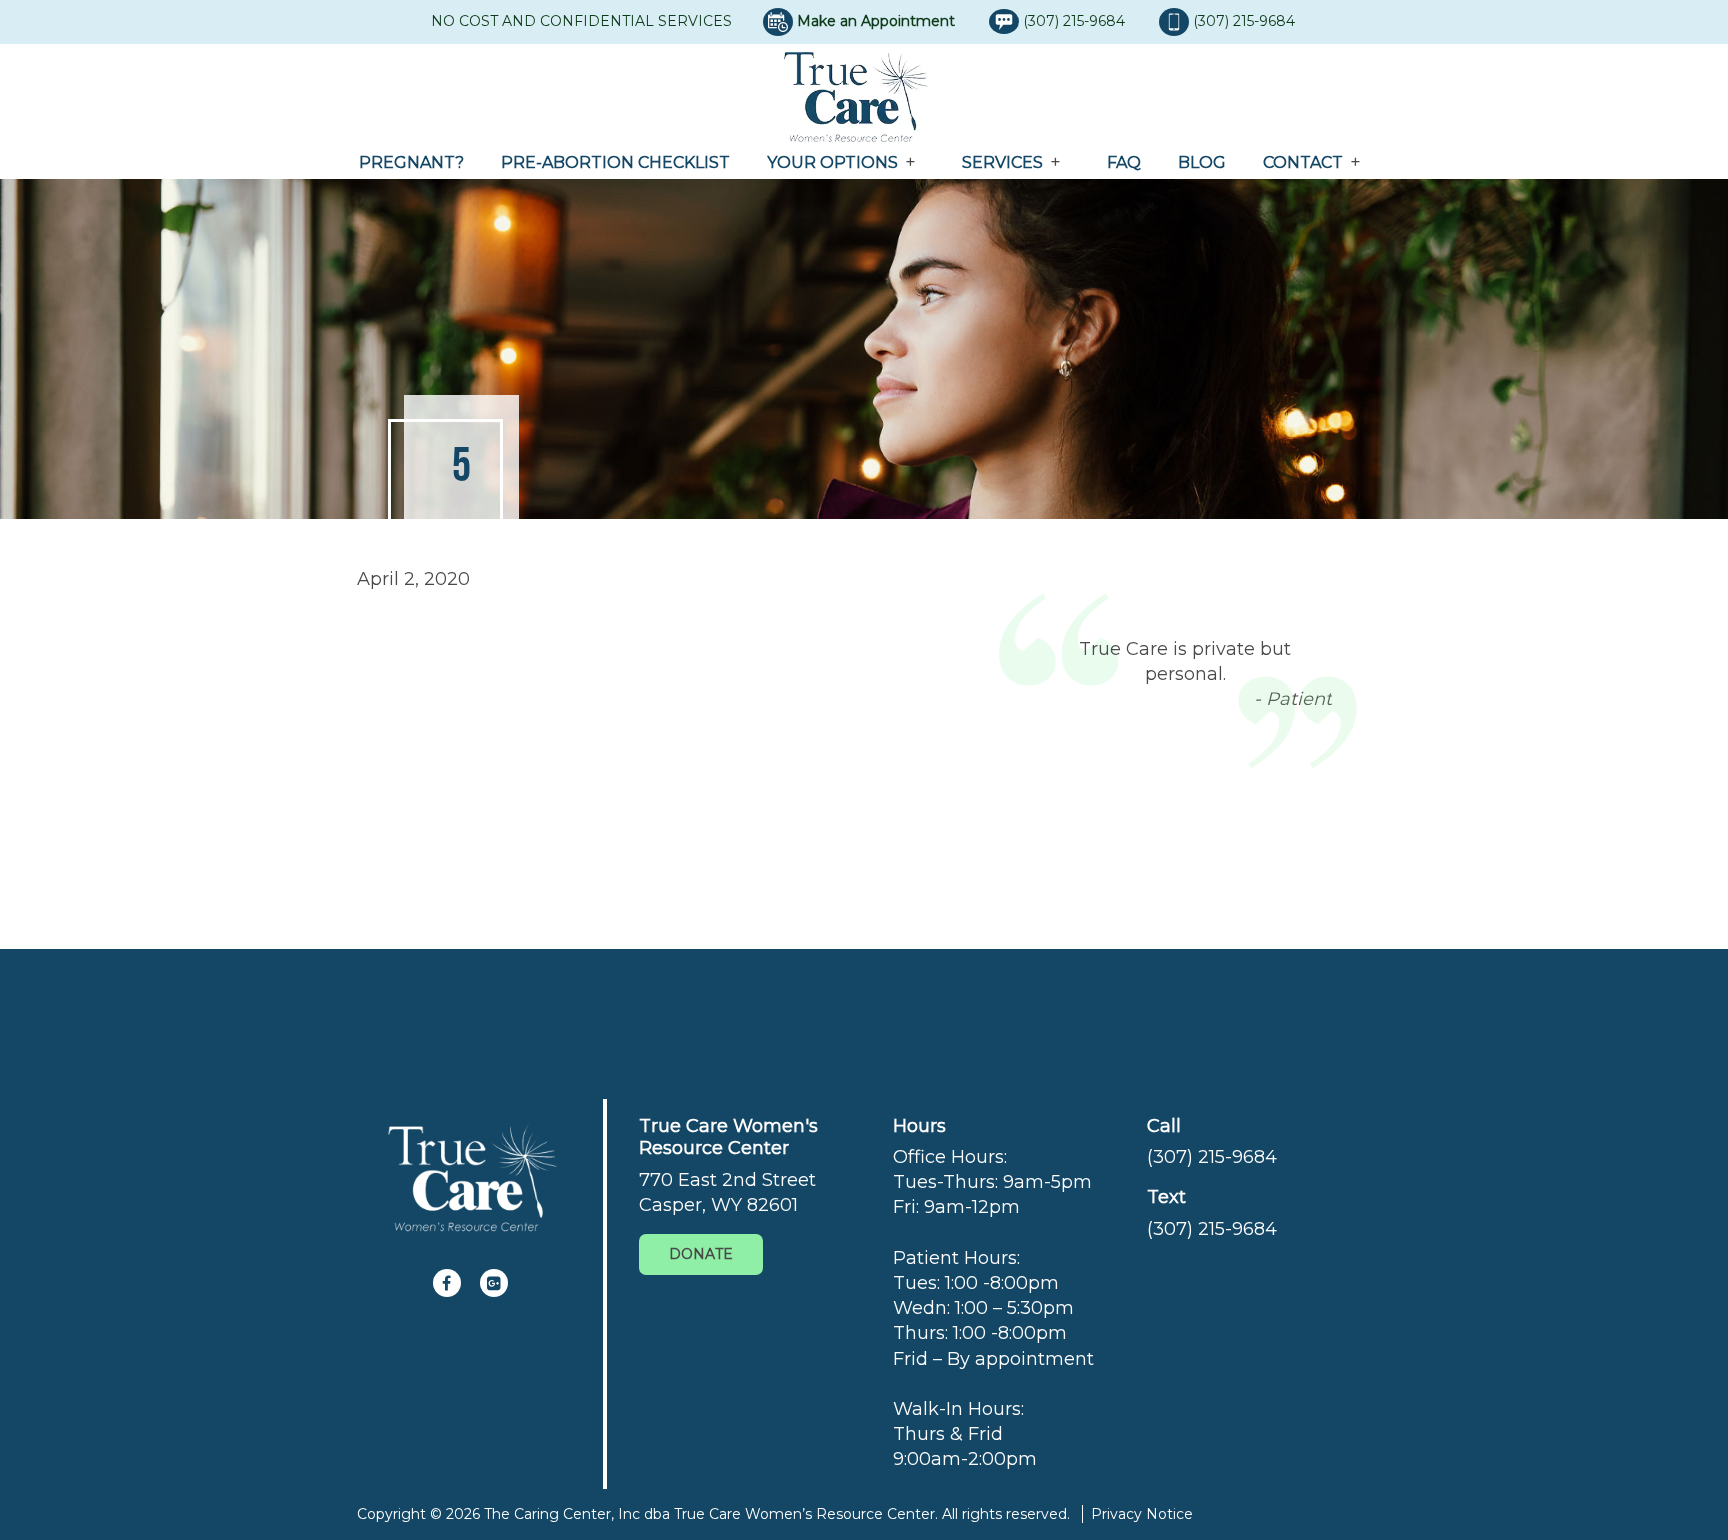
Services (1002, 162)
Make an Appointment (876, 21)
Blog (1202, 162)
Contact (1303, 162)
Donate (701, 1254)
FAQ (1124, 162)
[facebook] (447, 1283)
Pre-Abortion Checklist (615, 162)
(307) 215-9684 (1076, 21)
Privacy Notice (1142, 1514)
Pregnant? (411, 162)
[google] (494, 1283)
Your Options (832, 162)
